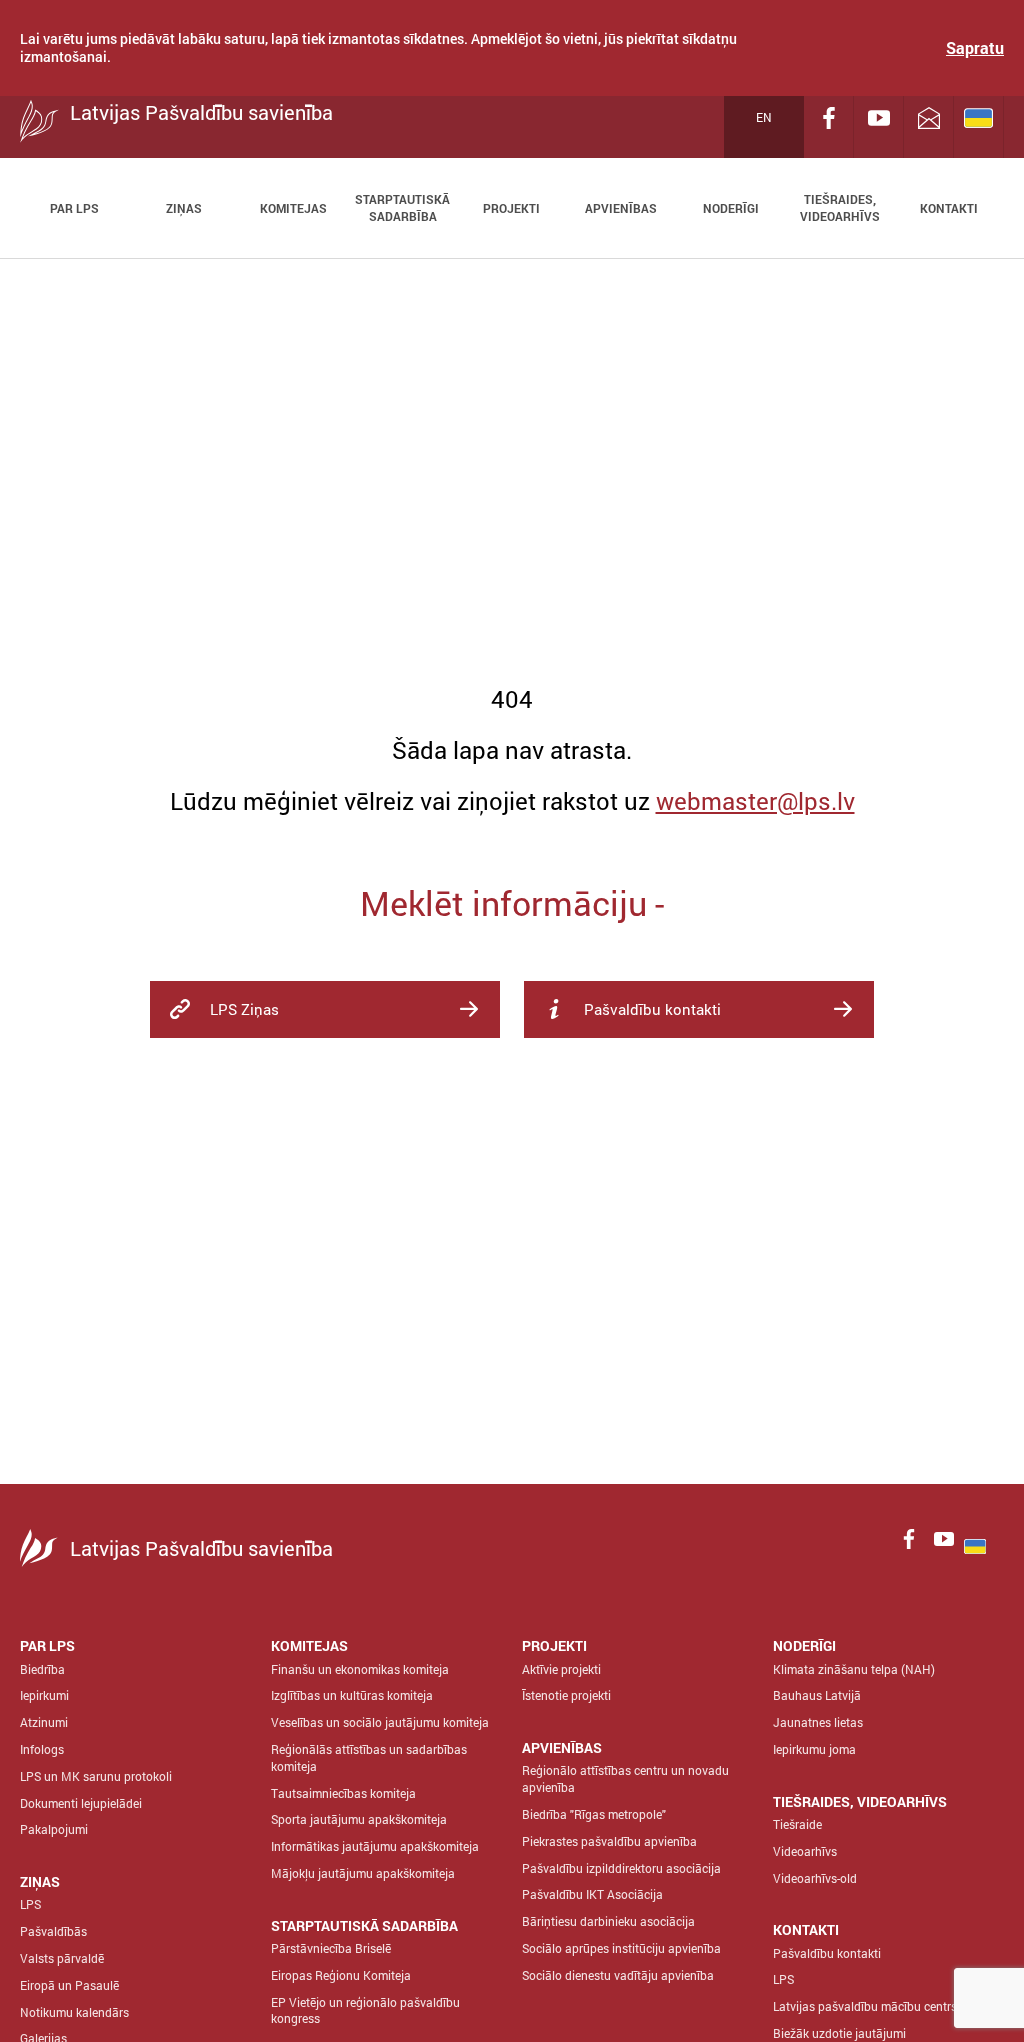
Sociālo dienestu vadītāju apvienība (618, 1975)
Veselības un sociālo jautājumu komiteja (380, 1722)
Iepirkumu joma (814, 1749)
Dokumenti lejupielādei (81, 1803)
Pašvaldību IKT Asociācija (592, 1894)
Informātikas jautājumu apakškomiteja (375, 1846)
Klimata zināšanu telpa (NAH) (854, 1669)
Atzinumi (44, 1722)
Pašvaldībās (53, 1931)
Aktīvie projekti (561, 1669)
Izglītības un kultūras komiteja (352, 1695)
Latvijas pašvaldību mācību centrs (865, 2006)
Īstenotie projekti (566, 1695)
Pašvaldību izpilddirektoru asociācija (621, 1868)
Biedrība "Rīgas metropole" (594, 1814)
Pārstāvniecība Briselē (331, 1948)
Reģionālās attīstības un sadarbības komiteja (369, 1757)
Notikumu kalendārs (74, 2012)
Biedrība (42, 1669)
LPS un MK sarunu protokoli (96, 1776)
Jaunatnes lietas (818, 1722)
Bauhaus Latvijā (817, 1695)
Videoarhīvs (805, 1851)
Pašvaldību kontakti (827, 1953)
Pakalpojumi (54, 1829)
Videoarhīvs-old (815, 1878)
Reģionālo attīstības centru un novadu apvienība (625, 1778)
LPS (30, 1904)
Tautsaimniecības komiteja (343, 1793)
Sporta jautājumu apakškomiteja (359, 1819)
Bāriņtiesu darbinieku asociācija (608, 1921)
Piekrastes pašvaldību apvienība (609, 1841)
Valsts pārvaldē (62, 1958)
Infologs (42, 1749)
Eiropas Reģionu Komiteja (341, 1975)
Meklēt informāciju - (512, 902)
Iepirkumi (44, 1695)
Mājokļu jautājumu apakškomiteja (363, 1873)
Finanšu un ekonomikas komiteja (360, 1669)
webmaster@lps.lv (755, 801)
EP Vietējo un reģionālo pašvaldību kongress (365, 2010)
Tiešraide (797, 1824)
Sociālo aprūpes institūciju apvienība (621, 1948)
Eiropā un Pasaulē (69, 1985)
